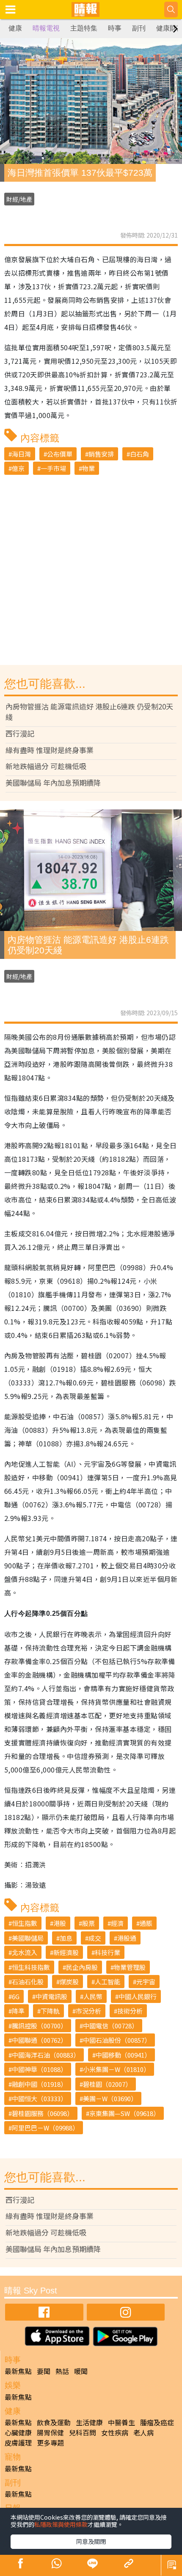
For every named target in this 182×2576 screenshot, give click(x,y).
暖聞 (81, 2371)
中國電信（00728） (110, 2026)
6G (16, 1996)
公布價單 (60, 454)
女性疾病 (115, 2432)
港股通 (127, 1938)
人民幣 (93, 1996)
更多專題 (50, 2443)
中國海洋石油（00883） (46, 2055)
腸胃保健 (50, 2432)
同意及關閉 (91, 2541)
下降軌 (50, 2011)
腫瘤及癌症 (157, 2422)
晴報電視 (46, 28)
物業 (88, 468)
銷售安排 (101, 454)
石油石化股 (28, 1982)
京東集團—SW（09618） (124, 2113)
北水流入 (25, 1952)
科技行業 (108, 1952)
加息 (66, 1938)
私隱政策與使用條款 (61, 2524)
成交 (95, 1938)
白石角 (139, 454)
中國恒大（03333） (39, 2098)
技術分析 (130, 2011)
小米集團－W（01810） (116, 2069)
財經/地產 (19, 199)
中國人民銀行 (138, 1996)
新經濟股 (66, 1952)
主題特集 (84, 28)
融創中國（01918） (39, 2084)
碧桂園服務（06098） (43, 2113)
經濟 (117, 1923)
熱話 (62, 2371)
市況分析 (88, 2011)
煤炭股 (69, 1982)
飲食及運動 (54, 2422)
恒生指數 (25, 1923)
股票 (88, 1923)
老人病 (143, 2432)
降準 (18, 2011)
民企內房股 (82, 1967)
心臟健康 (18, 2432)
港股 (60, 1923)
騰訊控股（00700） (39, 2026)
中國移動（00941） (123, 2055)
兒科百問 (83, 2432)
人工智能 (108, 1982)
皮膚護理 (18, 2443)
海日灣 (21, 454)
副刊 (139, 28)
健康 (15, 28)
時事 (115, 28)
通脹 (146, 1923)
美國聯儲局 (28, 1938)
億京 (18, 468)
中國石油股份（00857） (117, 2040)
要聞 (44, 2371)
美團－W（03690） (110, 2098)
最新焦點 (18, 2371)
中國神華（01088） (39, 2069)
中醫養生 (121, 2422)
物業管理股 (130, 1967)
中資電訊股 (51, 1996)
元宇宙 (146, 1982)
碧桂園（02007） (107, 2084)
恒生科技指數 (31, 1967)
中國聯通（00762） (39, 2040)
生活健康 (89, 2422)
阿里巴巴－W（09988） (45, 2128)
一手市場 (53, 468)
